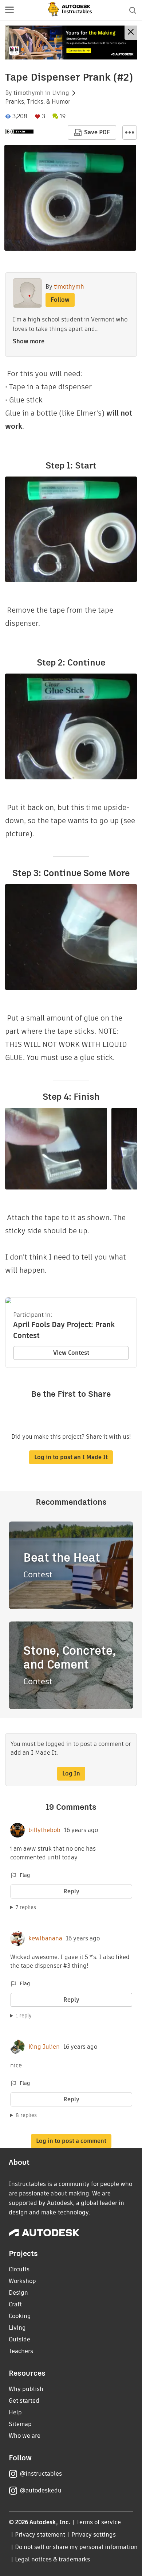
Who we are (25, 2436)
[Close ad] (131, 33)
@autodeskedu (41, 2490)
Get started (24, 2401)
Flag (25, 1875)
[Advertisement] (71, 43)
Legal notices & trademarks (52, 2559)
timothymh (29, 93)
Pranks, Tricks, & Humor (38, 102)
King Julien (44, 2047)
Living (61, 93)
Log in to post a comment (71, 2141)
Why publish (26, 2389)
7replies (26, 1907)
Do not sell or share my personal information (76, 2547)
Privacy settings (94, 2535)
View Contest (71, 1353)
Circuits (19, 2269)
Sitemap (20, 2424)
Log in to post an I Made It (71, 1457)
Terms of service (99, 2522)
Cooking (20, 2316)
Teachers (21, 2351)
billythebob (44, 1830)
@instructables (41, 2474)
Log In (71, 1773)
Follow (60, 300)
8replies (26, 2115)
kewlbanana (45, 1939)
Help (15, 2412)
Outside (19, 2339)
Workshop (22, 2281)
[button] (9, 10)
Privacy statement (40, 2535)
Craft (15, 2304)
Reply (71, 1891)
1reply (24, 2016)
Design (18, 2293)
